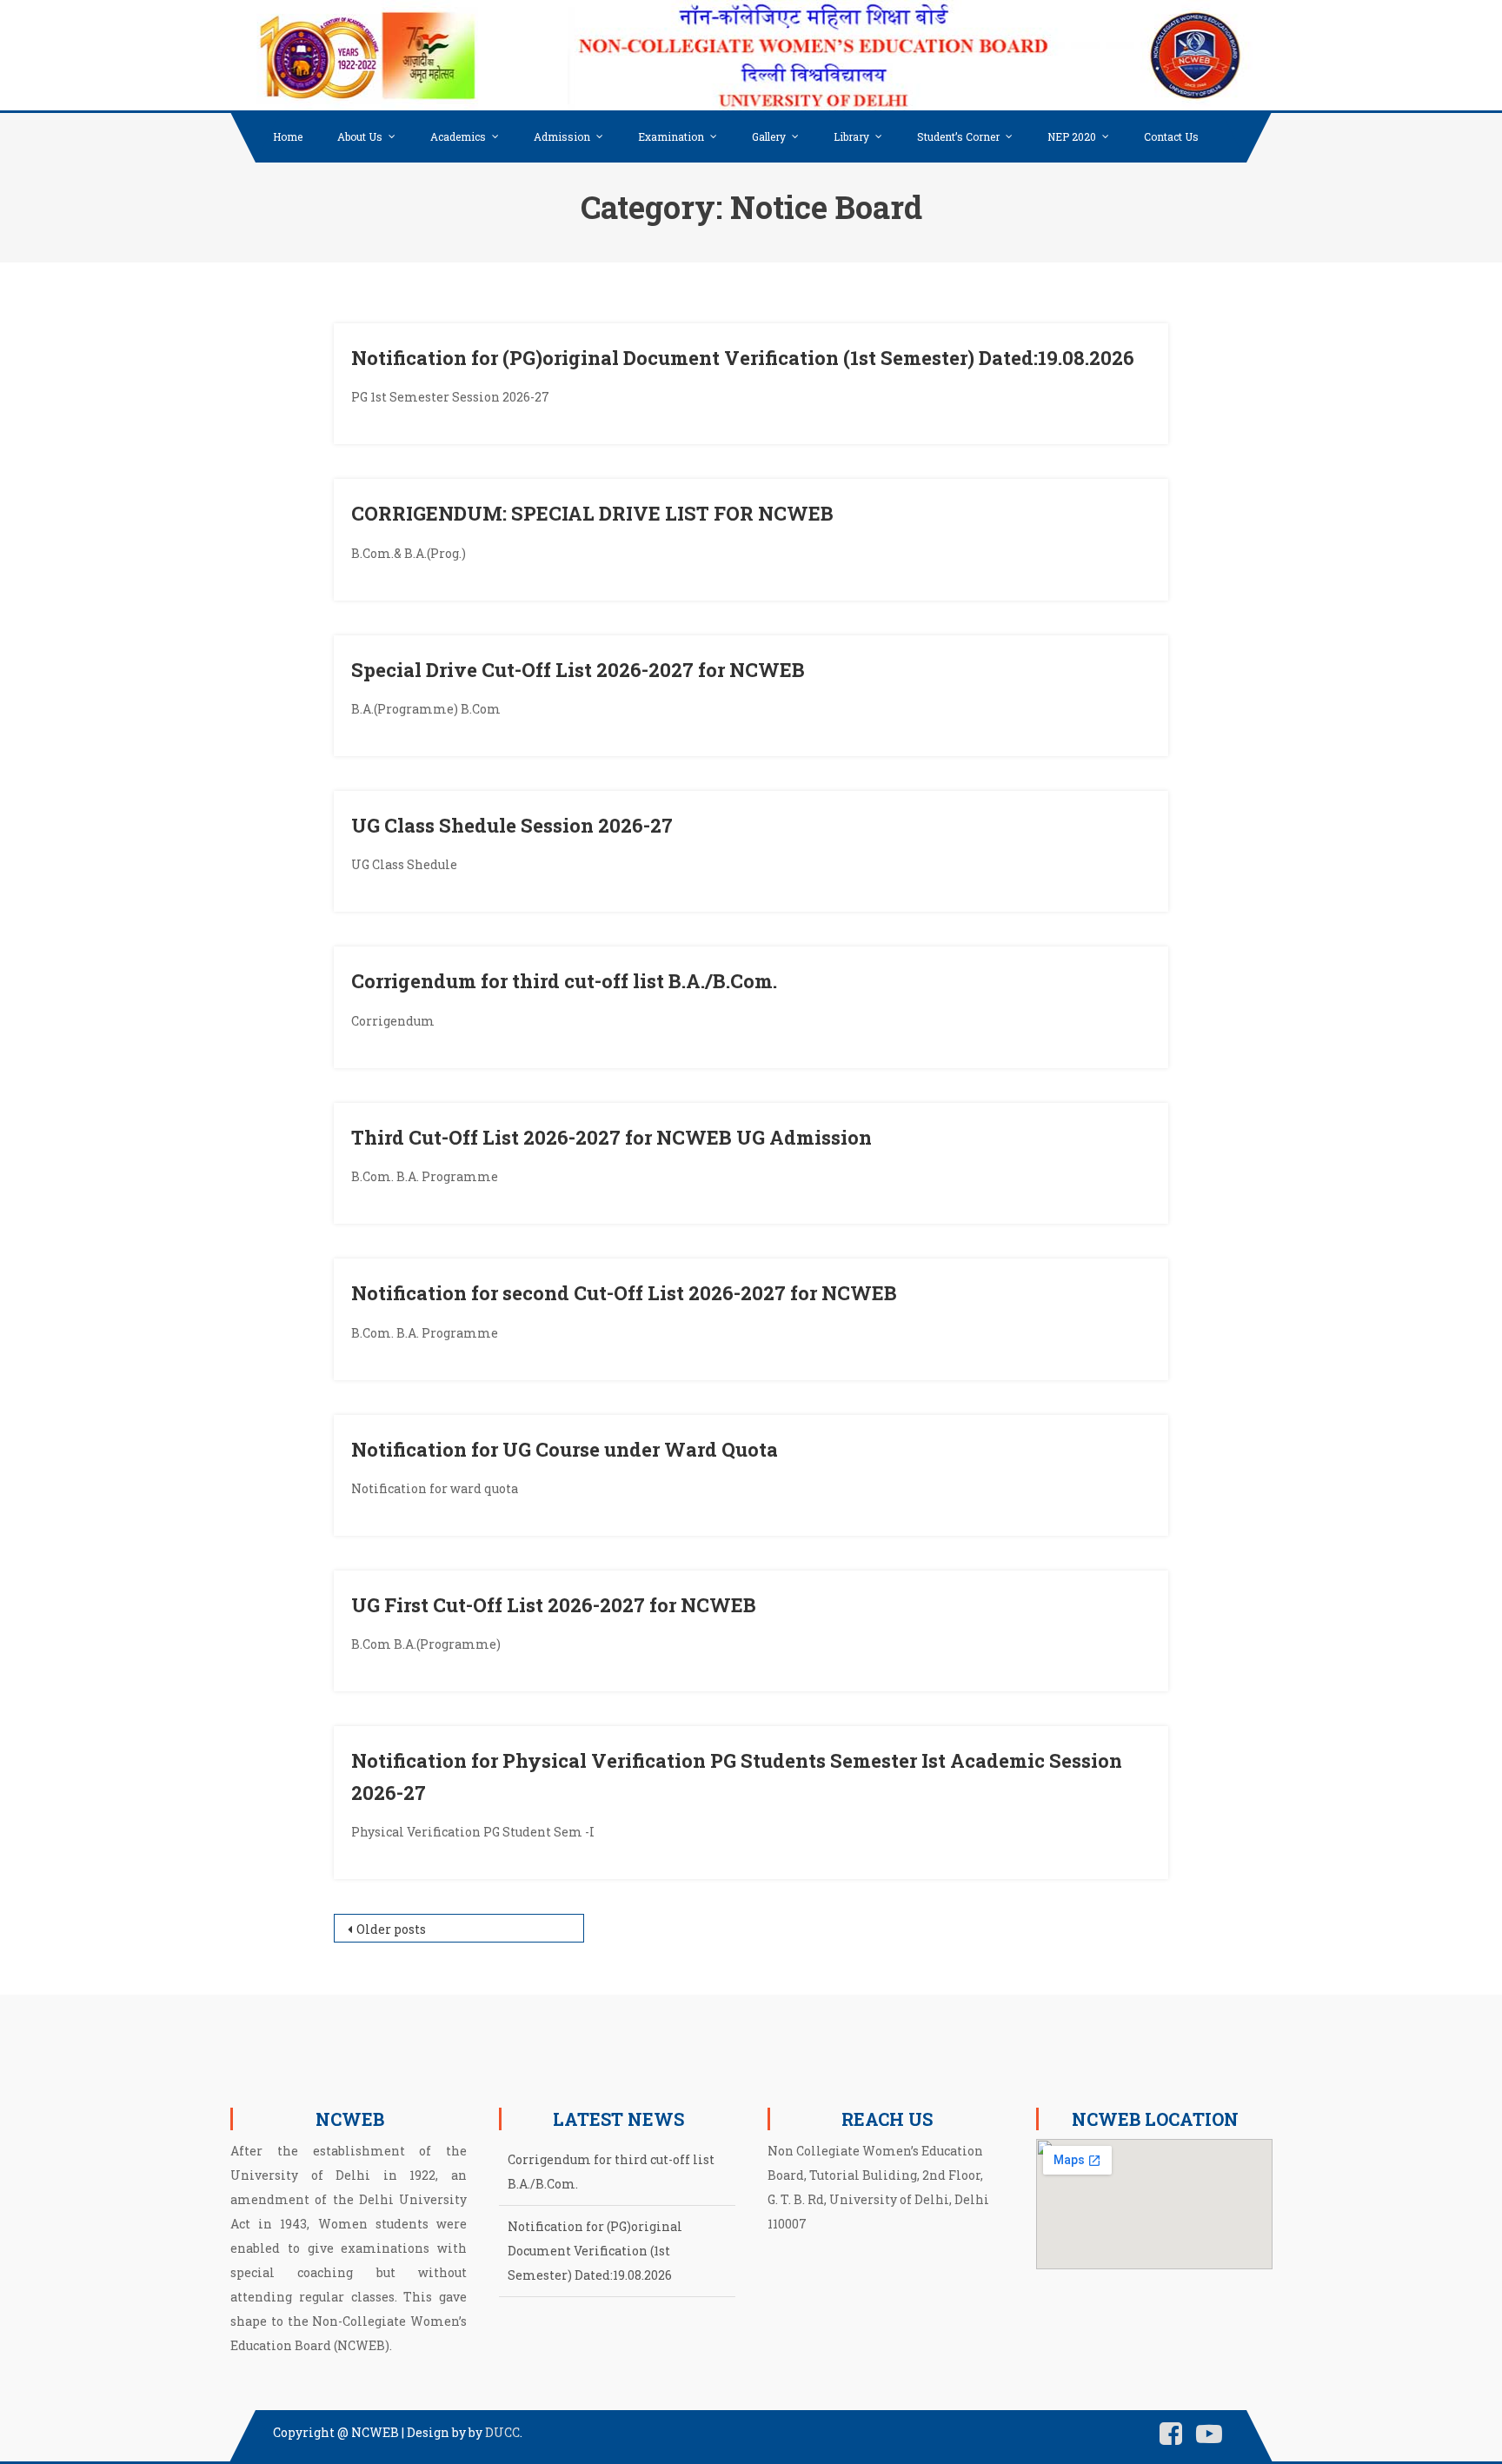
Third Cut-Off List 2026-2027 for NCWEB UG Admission (611, 1137)
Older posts (391, 1929)
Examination (671, 136)
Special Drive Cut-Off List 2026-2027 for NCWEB (578, 670)
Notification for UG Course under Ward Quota (565, 1449)
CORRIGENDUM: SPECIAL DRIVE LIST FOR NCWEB (592, 513)
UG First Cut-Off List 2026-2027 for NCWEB (554, 1605)
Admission (562, 136)
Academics (458, 136)
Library (851, 136)
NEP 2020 (1072, 136)
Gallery (769, 136)
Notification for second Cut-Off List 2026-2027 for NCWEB (624, 1293)
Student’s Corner (958, 136)
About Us (360, 136)
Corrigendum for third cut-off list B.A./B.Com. (564, 981)
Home (288, 136)
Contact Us (1171, 136)
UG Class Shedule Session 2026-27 (512, 825)
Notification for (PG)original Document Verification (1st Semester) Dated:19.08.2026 (743, 358)
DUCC (502, 2432)
